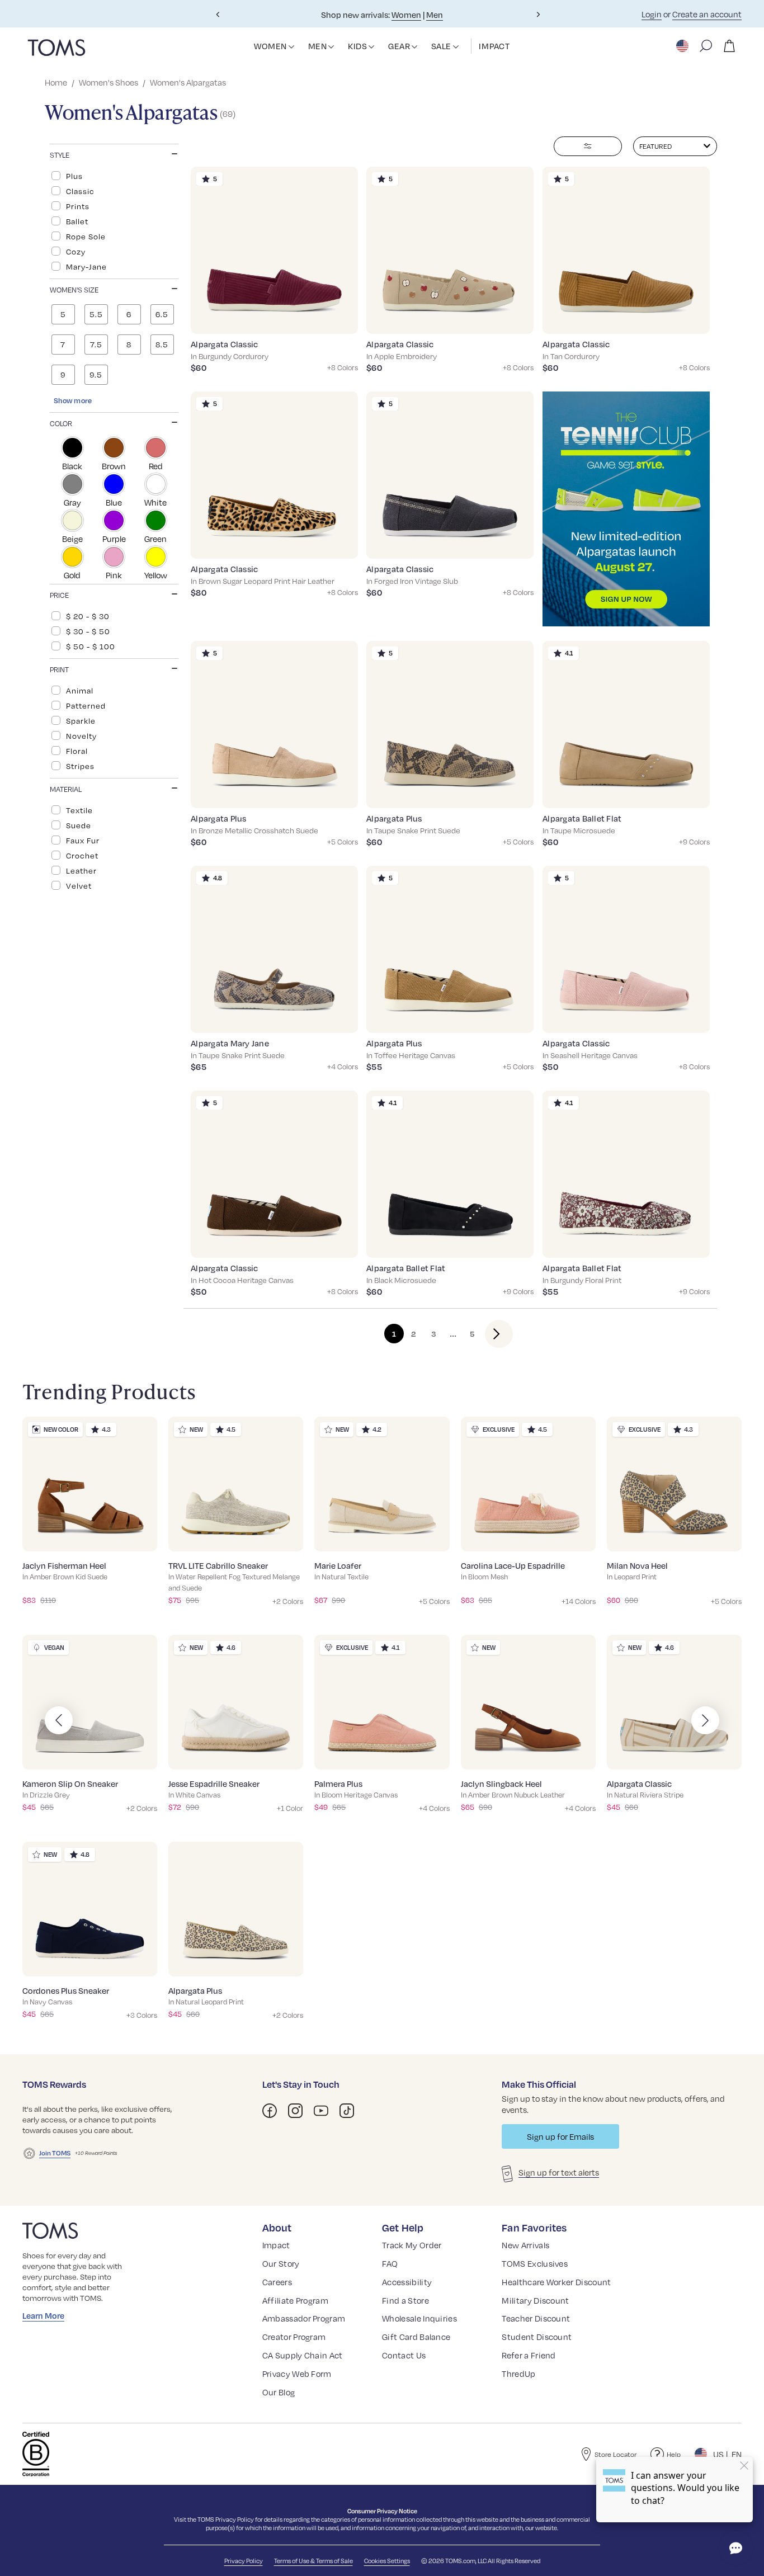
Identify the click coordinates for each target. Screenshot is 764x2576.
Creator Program (294, 2337)
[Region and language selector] (683, 46)
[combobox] (675, 146)
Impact (276, 2245)
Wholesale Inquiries (419, 2318)
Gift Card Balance (416, 2337)
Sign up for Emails (560, 2136)
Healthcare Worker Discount (556, 2282)
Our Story (281, 2263)
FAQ (390, 2263)
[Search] (706, 46)
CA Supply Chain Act (303, 2355)
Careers (277, 2282)
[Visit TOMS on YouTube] (321, 2111)
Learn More (43, 2315)
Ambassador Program (304, 2318)
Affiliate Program (295, 2300)
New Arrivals (525, 2245)
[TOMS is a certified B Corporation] (36, 2454)
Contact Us (404, 2355)
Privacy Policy (235, 2519)
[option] (114, 176)
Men (435, 15)
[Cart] (729, 46)
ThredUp (518, 2374)
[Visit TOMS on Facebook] (270, 2111)
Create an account (707, 14)
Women (406, 15)
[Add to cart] (335, 317)
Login (652, 14)
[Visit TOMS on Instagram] (295, 2111)
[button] (291, 47)
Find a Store (405, 2300)
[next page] (490, 1334)
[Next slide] (538, 15)
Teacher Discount (536, 2318)
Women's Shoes (109, 82)
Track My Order (412, 2245)
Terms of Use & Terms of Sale (313, 2561)
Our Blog (279, 2392)
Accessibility (407, 2282)
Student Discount (537, 2337)
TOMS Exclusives (535, 2263)
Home (56, 82)
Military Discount (535, 2300)
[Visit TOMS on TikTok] (347, 2111)
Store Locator (616, 2454)
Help (674, 2454)
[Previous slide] (218, 15)
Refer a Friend (529, 2355)
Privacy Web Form (297, 2374)
